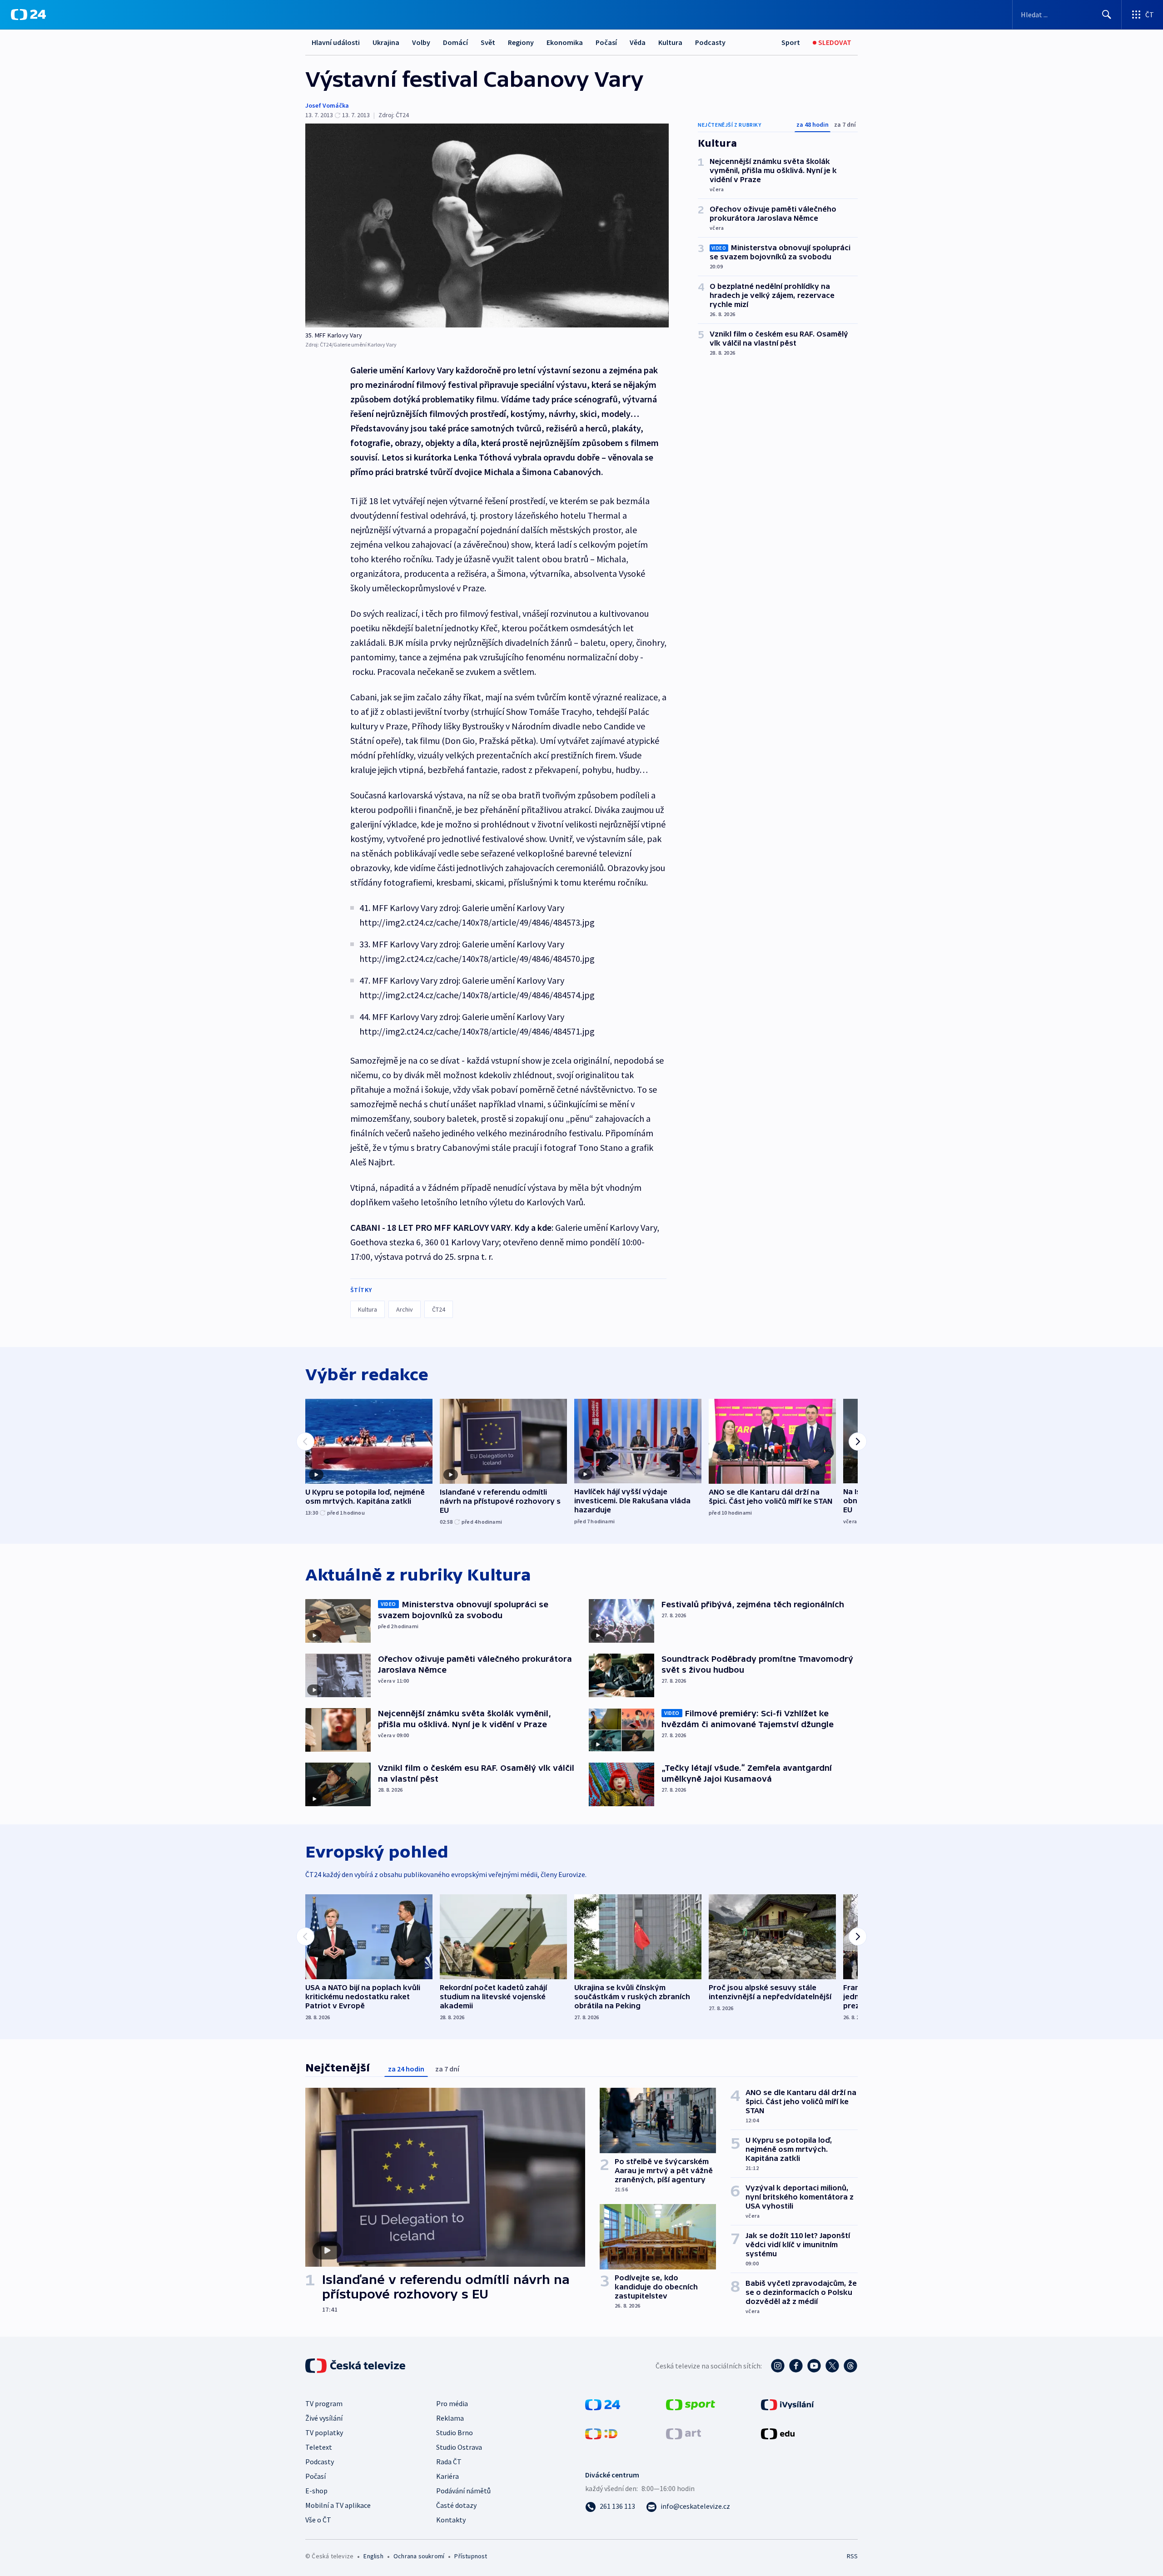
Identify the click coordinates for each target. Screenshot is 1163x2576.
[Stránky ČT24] (603, 2404)
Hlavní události (336, 42)
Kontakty (451, 2520)
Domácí (455, 42)
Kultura (670, 42)
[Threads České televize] (850, 2366)
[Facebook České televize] (796, 2366)
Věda (638, 42)
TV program (324, 2403)
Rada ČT (449, 2462)
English (373, 2556)
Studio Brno (455, 2432)
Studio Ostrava (459, 2447)
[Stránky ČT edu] (778, 2433)
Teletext (319, 2447)
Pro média (452, 2403)
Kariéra (447, 2476)
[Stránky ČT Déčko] (601, 2433)
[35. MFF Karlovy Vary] (487, 225)
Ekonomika (565, 42)
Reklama (450, 2418)
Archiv (405, 1309)
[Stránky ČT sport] (691, 2404)
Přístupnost (471, 2556)
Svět (488, 42)
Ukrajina (386, 42)
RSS (852, 2556)
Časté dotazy (456, 2505)
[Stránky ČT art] (683, 2433)
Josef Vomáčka (327, 105)
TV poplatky (324, 2432)
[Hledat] (1107, 15)
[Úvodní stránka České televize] (356, 2366)
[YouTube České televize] (814, 2366)
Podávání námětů (463, 2491)
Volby (421, 42)
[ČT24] (28, 15)
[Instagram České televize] (778, 2366)
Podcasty (710, 42)
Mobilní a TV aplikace (338, 2505)
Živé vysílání (324, 2418)
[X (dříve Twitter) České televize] (832, 2366)
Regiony (521, 42)
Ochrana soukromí (419, 2556)
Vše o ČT (318, 2520)
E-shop (316, 2491)
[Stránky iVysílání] (788, 2404)
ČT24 (439, 1309)
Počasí (606, 42)
